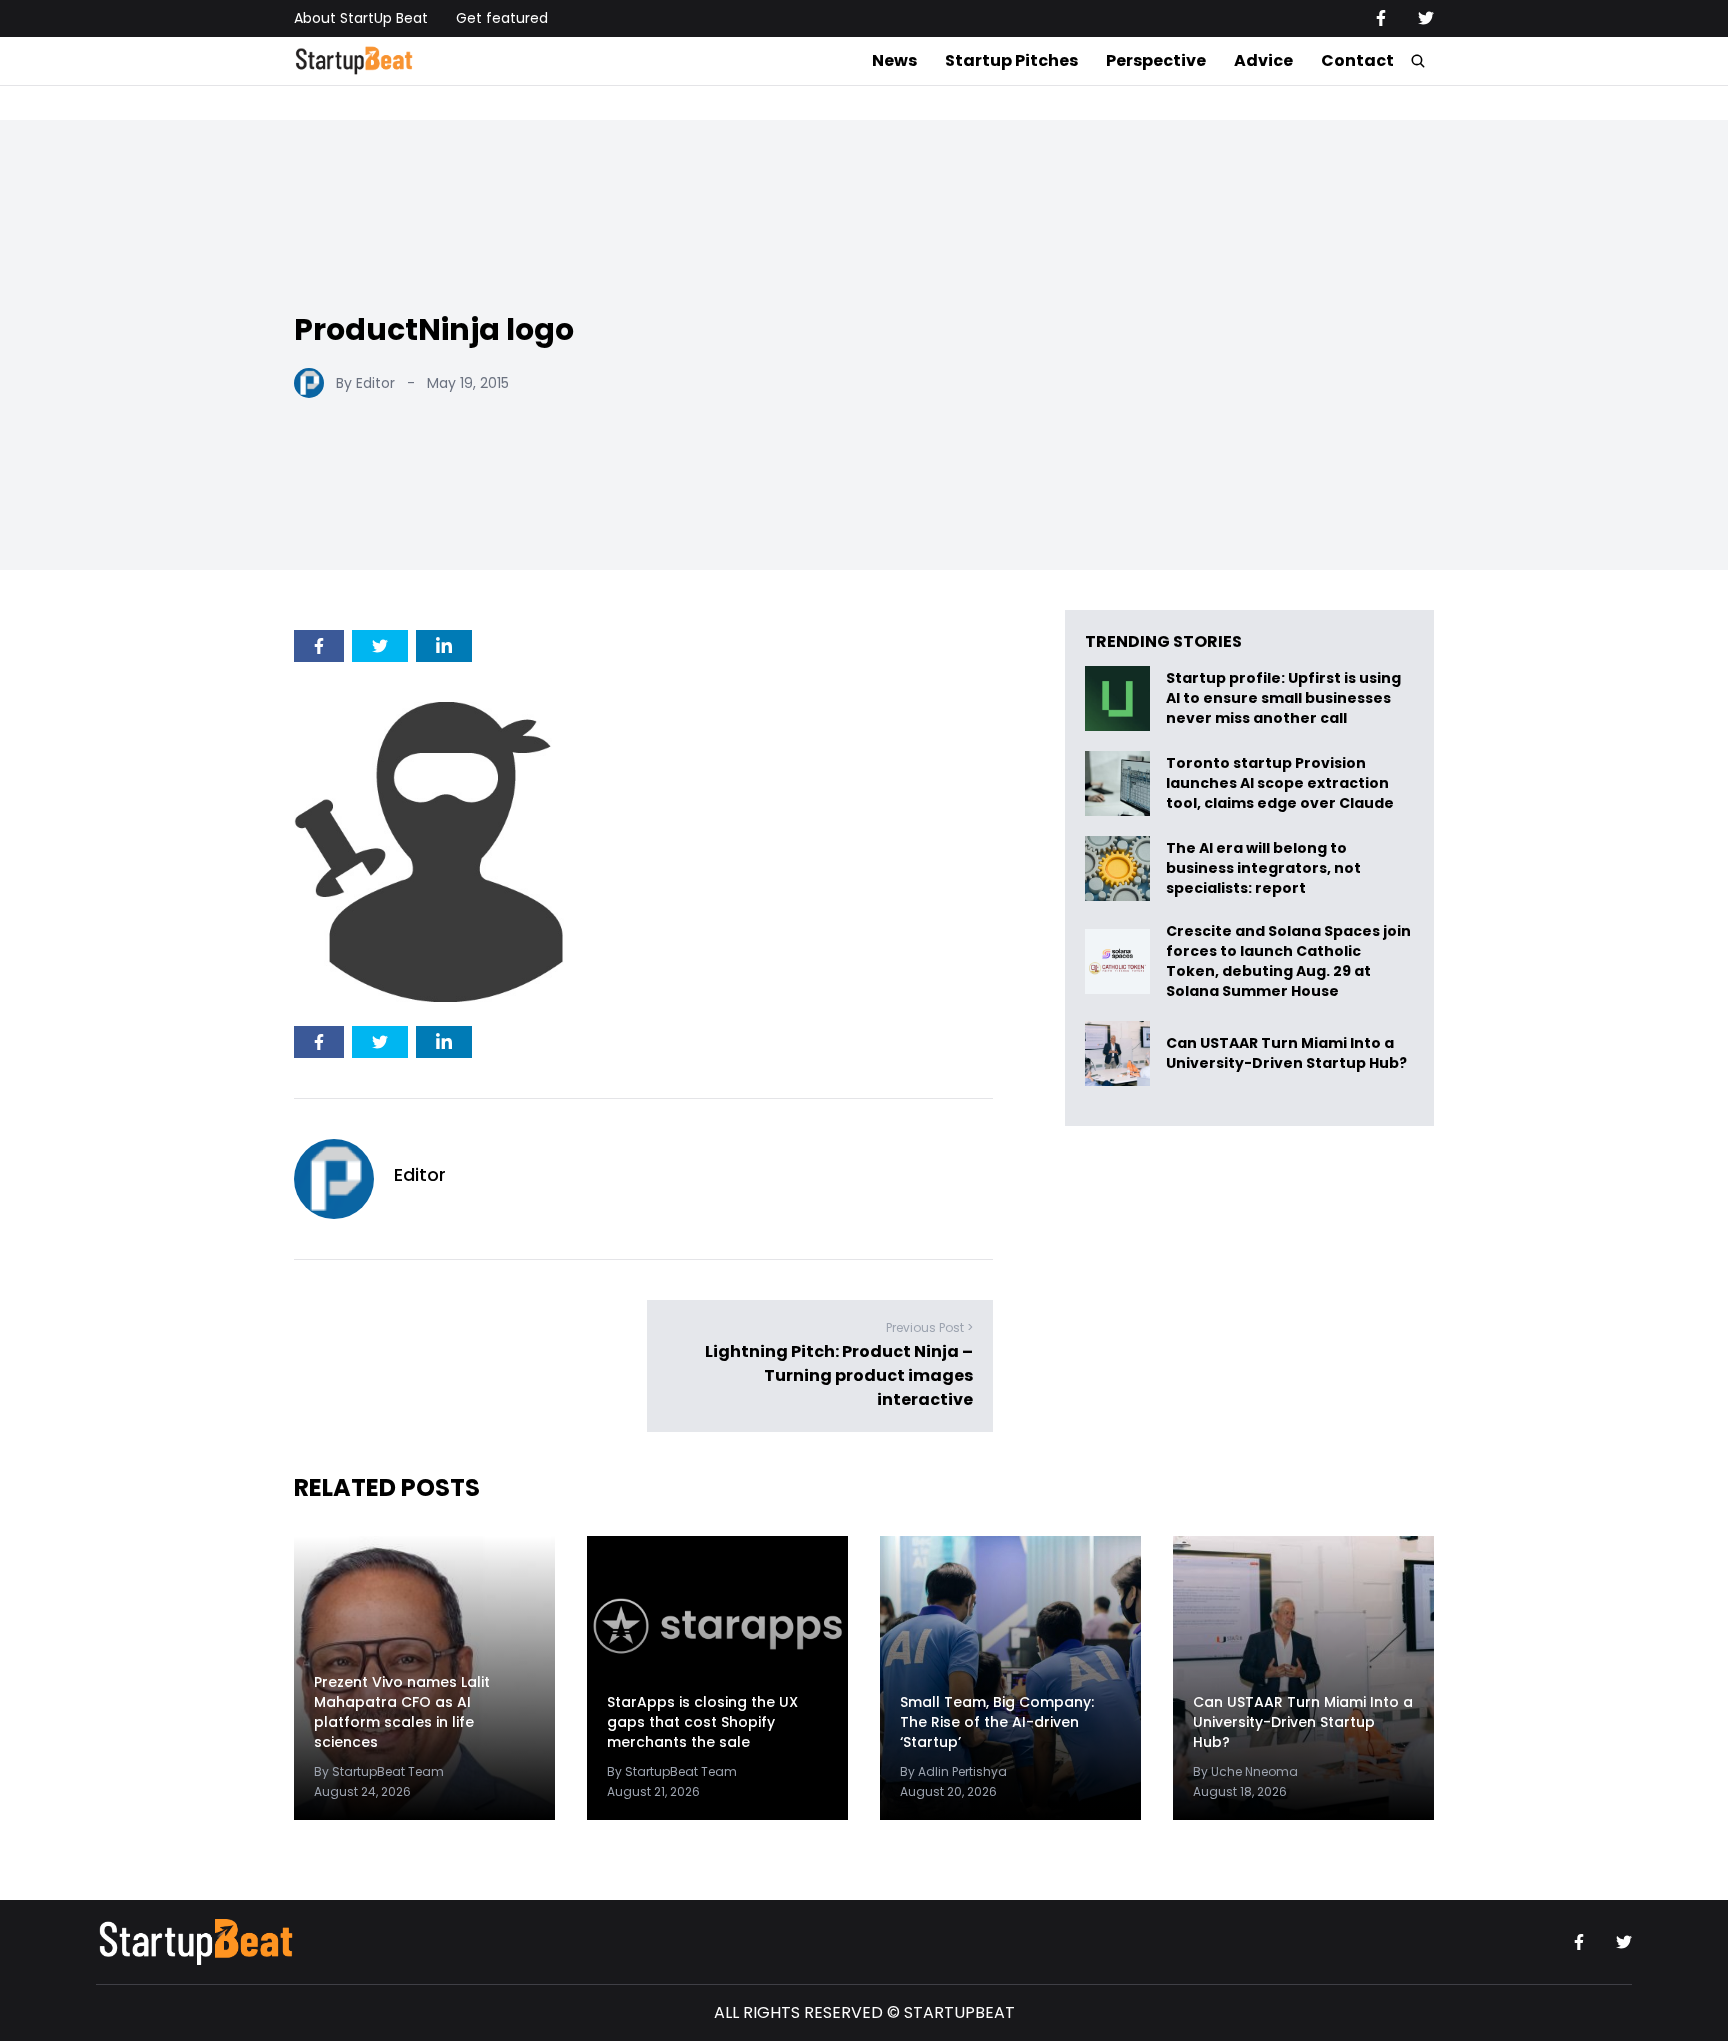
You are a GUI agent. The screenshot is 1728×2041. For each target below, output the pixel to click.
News (894, 60)
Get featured (502, 18)
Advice (1263, 60)
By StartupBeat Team (379, 1771)
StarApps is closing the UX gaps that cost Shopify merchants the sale (702, 1722)
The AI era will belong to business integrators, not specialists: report (1263, 868)
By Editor (365, 383)
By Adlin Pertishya (953, 1771)
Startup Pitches (1011, 60)
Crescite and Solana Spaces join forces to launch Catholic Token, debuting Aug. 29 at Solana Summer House (1288, 961)
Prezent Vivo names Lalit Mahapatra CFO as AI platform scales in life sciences (402, 1712)
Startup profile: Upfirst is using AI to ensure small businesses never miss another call (1283, 698)
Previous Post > (929, 1327)
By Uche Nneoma (1245, 1771)
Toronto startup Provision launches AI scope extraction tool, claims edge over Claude (1281, 783)
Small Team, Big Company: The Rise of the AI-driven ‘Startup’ (997, 1722)
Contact (1357, 60)
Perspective (1156, 60)
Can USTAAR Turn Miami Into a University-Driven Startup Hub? (1286, 1053)
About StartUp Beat (361, 18)
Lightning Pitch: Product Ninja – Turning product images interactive (839, 1375)
